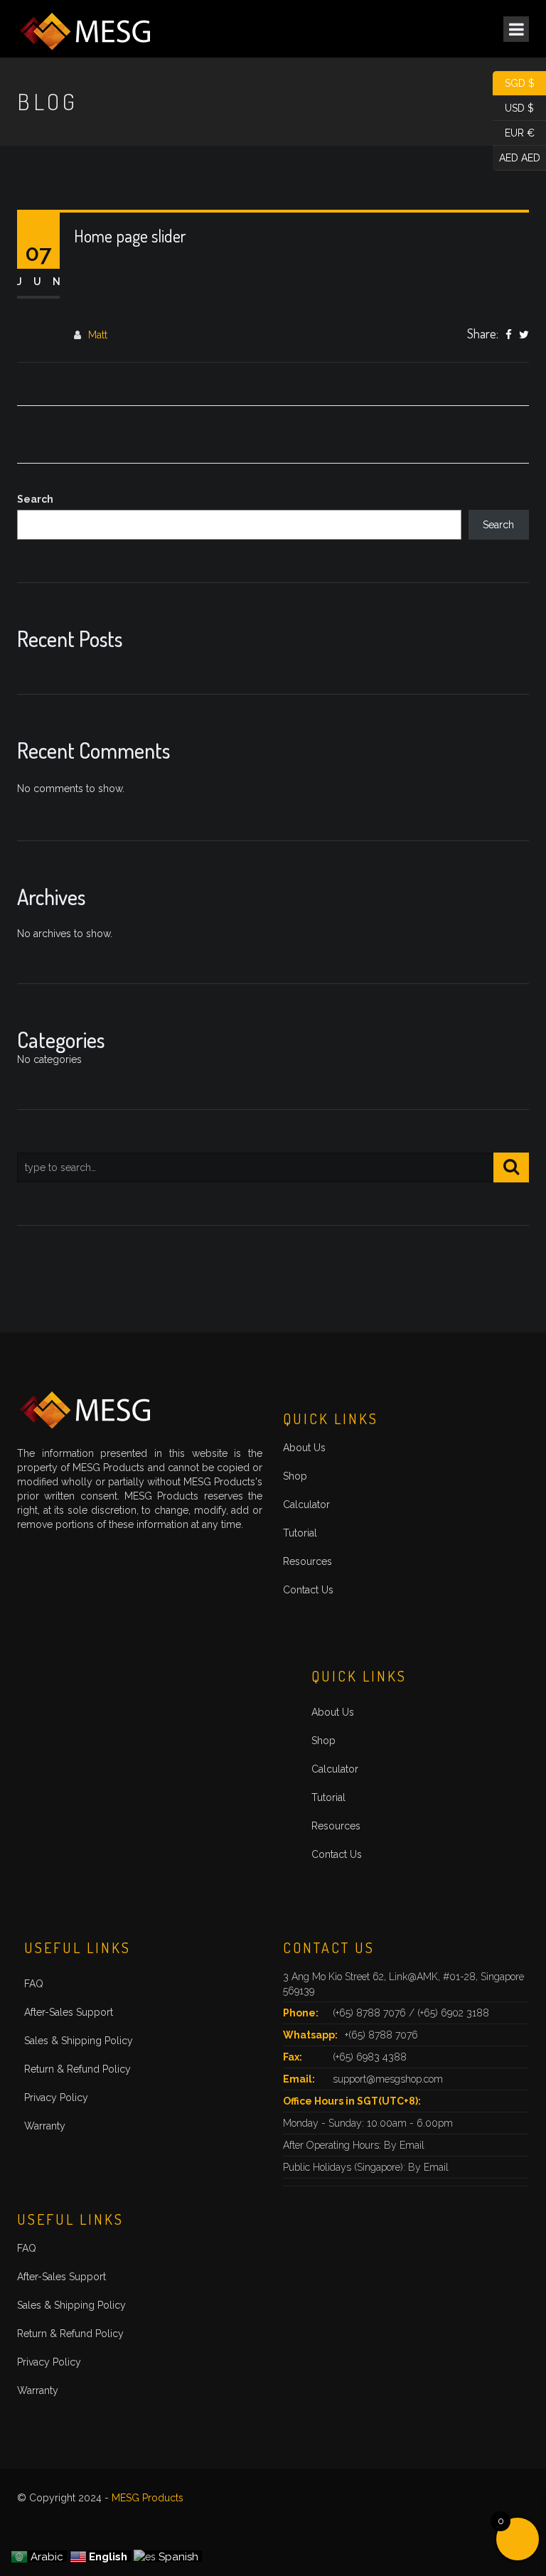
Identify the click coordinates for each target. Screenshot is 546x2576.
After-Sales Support (69, 2012)
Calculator (306, 1505)
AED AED (516, 156)
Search (35, 499)
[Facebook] (509, 336)
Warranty (45, 2126)
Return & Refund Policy (77, 2069)
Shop (295, 1476)
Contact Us (308, 1590)
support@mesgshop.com (388, 2079)
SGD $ (514, 82)
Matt (98, 335)
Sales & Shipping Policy (79, 2041)
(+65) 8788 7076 (371, 2013)
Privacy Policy (56, 2097)
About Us (304, 1448)
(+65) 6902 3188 (453, 2013)
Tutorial (300, 1533)
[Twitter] (524, 336)
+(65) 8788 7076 (381, 2035)
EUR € (514, 132)
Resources (307, 1561)
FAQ (34, 1984)
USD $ (513, 107)
